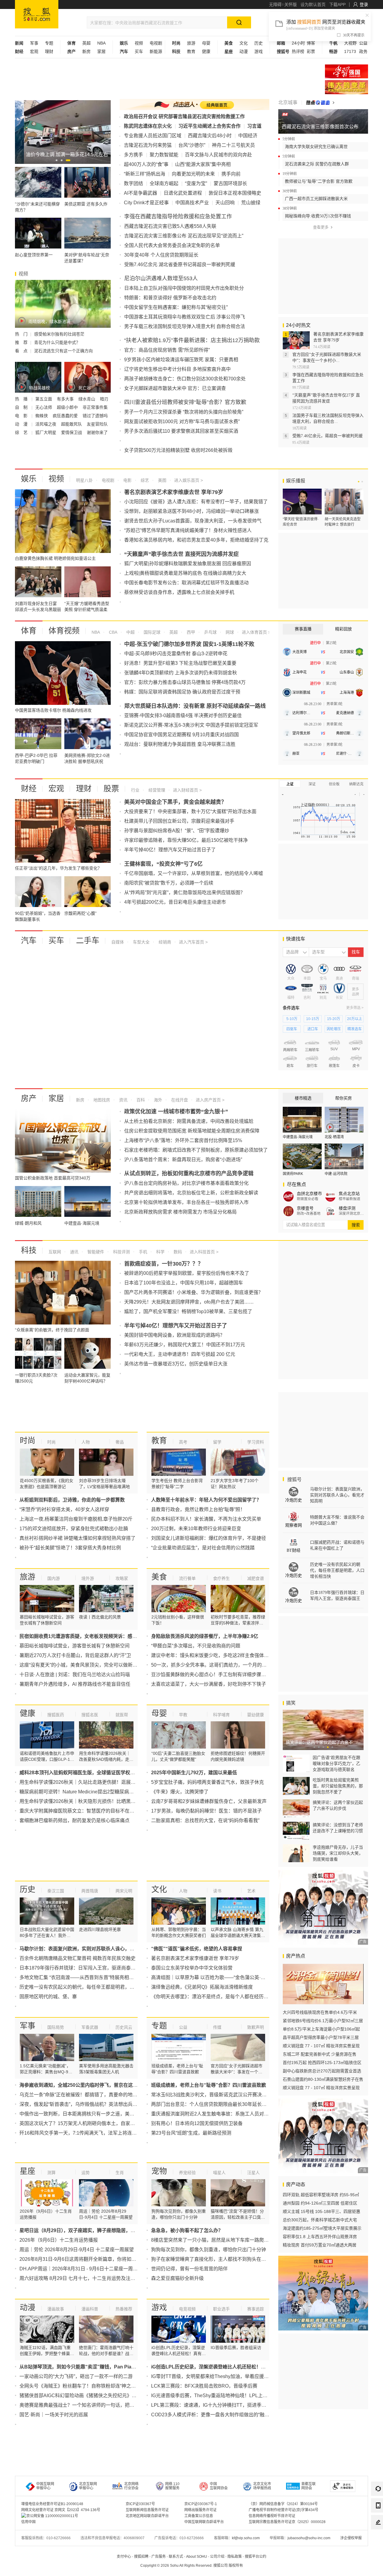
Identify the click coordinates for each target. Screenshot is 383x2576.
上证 (290, 784)
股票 (111, 789)
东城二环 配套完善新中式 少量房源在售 (320, 2054)
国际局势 (56, 2027)
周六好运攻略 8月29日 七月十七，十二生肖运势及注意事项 (82, 2278)
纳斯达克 (356, 784)
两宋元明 (124, 1891)
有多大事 (66, 399)
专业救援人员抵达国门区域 (153, 136)
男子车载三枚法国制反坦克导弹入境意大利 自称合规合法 (185, 326)
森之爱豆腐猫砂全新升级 (177, 2278)
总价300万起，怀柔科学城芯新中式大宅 (320, 2220)
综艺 (144, 480)
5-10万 (292, 1019)
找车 (356, 952)
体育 (29, 631)
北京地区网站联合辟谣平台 (147, 2516)
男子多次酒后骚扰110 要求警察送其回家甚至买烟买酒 (181, 431)
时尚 (28, 1441)
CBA (113, 632)
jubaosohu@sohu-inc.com (309, 2538)
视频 (139, 43)
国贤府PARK (293, 1174)
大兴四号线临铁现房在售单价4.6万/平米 (320, 2012)
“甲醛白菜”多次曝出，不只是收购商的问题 (196, 1646)
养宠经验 (187, 2173)
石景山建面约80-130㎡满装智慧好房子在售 (323, 2079)
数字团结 (133, 183)
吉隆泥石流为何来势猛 (148, 145)
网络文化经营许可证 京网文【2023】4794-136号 (61, 2510)
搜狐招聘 (141, 2557)
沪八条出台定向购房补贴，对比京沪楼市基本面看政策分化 (186, 1183)
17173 (350, 51)
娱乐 (29, 479)
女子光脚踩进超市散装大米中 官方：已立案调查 (175, 388)
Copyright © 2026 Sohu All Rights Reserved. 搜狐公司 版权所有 (192, 2566)
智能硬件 (95, 1252)
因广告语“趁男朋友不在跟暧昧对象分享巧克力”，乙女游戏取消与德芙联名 (336, 1763)
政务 (363, 51)
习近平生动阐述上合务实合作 (209, 126)
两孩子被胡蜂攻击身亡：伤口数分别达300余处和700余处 (185, 379)
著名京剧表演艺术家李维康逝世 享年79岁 (195, 1958)
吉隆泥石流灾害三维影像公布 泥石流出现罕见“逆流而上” (184, 236)
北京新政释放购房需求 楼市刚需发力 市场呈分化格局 (180, 1212)
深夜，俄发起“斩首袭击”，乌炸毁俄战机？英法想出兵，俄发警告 (88, 2104)
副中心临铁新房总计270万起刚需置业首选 (322, 2071)
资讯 (123, 1100)
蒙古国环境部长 (230, 183)
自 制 (22, 407)
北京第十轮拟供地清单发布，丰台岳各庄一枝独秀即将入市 (186, 1202)
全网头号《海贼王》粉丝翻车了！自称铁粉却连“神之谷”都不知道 (88, 2386)
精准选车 (355, 1029)
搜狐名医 (90, 1715)
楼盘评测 (347, 1208)
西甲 (190, 632)
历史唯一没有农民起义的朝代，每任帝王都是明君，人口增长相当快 (91, 1987)
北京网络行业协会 (131, 2486)
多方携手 (133, 155)
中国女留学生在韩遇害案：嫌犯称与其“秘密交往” (176, 307)
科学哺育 (221, 1715)
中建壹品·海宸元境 (298, 1137)
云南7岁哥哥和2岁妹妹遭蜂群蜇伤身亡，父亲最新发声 (209, 1801)
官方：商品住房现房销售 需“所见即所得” (167, 350)
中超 (130, 632)
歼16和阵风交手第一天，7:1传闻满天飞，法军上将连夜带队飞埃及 (90, 2133)
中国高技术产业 (192, 203)
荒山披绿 (251, 203)
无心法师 (44, 407)
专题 (49, 43)
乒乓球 (210, 632)
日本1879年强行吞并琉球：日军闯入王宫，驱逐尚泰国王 (80, 1968)
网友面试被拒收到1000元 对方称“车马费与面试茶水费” (182, 422)
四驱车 (292, 1029)
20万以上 (355, 1019)
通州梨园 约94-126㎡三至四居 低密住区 (320, 2203)
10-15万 (313, 1019)
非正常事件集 (95, 407)
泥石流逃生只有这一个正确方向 (63, 351)
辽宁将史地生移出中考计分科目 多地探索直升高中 (177, 369)
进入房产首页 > (210, 1100)
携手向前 (231, 174)
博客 (311, 43)
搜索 (356, 1225)
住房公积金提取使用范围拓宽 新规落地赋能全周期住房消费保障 (192, 1131)
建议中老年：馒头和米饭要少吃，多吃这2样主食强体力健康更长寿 (222, 1655)
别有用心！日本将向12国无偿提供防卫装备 (197, 2123)
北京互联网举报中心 (88, 2486)
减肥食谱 (256, 1578)
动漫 (244, 51)
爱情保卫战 (72, 432)
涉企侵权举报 (351, 2538)
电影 (127, 480)
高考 (183, 1442)
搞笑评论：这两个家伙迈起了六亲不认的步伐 (338, 1805)
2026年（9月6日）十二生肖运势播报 (59, 2240)
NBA (101, 43)
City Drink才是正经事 (146, 203)
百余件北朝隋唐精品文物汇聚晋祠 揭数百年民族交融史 (77, 1958)
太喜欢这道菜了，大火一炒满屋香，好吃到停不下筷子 (209, 1684)
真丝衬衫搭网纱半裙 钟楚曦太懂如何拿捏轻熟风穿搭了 (77, 1538)
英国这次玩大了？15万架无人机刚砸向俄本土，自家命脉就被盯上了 (92, 2123)
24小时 (298, 43)
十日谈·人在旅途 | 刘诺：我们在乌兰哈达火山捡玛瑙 (75, 1675)
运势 (86, 2173)
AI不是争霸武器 (140, 193)
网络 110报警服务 (172, 2486)
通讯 (74, 1252)
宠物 (159, 2171)
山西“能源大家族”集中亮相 (203, 164)
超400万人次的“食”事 (146, 164)
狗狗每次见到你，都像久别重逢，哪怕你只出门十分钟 (209, 2250)
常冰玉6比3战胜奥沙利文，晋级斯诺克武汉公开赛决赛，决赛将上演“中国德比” (234, 2095)
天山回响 (225, 203)
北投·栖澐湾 (334, 1137)
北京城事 (288, 102)
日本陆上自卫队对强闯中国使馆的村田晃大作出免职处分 (184, 288)
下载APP (337, 4)
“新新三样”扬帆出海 (145, 174)
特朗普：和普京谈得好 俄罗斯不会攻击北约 (170, 298)
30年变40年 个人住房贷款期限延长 (161, 255)
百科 (140, 1100)
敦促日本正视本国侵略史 (235, 193)
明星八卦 (84, 480)
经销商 (164, 942)
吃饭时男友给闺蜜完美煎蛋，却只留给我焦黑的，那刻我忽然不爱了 (338, 1786)
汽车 (29, 941)
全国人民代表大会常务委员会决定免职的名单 (172, 245)
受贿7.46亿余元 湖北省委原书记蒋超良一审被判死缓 (180, 265)
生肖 (120, 2173)
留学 (217, 1442)
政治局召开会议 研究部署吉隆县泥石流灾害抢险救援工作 (184, 116)
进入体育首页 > (256, 632)
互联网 (55, 1252)
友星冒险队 (97, 424)
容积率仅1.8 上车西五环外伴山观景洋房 (320, 2237)
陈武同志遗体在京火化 (148, 126)
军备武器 (90, 2027)
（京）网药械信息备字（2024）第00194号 (283, 2504)
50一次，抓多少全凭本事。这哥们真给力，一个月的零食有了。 (218, 1665)
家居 (101, 51)
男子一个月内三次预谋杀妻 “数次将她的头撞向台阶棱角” (184, 412)
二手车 (88, 941)
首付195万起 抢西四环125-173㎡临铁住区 (322, 2063)
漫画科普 (90, 2309)
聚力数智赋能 (164, 155)
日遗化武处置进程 (183, 193)
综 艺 (22, 432)
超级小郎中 (68, 407)
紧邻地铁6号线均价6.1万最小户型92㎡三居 (323, 2021)
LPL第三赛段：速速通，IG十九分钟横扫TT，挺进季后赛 (211, 2405)
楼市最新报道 (349, 1199)
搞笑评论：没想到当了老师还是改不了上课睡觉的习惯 (338, 1828)
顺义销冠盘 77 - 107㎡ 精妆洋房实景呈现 (321, 2046)
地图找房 (101, 1100)
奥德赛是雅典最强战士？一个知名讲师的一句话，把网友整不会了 (89, 2405)
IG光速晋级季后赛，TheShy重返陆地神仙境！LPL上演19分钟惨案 (222, 2396)
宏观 (34, 51)
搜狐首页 (37, 14)
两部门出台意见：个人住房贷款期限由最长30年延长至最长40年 (219, 2104)
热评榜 (298, 51)
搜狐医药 (56, 1715)
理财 (49, 51)
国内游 (54, 1578)
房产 (29, 1098)
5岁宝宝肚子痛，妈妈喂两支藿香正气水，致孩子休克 (208, 1782)
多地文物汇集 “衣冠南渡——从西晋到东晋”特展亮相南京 (79, 1977)
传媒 (217, 2027)
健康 (206, 51)
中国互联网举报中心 (45, 2486)
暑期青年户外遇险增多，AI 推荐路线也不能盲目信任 (75, 1684)
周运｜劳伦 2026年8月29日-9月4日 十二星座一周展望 (77, 2250)
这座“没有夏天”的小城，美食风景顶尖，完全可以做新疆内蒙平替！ (90, 1665)
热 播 (22, 399)
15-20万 (334, 1019)
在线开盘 (179, 1100)
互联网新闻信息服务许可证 (147, 2510)
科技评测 (121, 1252)
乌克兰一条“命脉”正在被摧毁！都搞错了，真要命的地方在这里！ (88, 2095)
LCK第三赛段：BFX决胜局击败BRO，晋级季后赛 (204, 2386)
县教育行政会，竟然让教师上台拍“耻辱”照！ (198, 1509)
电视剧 (156, 43)
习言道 (254, 126)
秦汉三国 (56, 1891)
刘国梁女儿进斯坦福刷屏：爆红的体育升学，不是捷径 (209, 1538)
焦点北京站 (349, 1194)
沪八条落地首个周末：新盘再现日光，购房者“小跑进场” (183, 1160)
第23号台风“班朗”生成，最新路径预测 (191, 2133)
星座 (28, 2171)
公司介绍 (217, 2557)
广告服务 (159, 2557)
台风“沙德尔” (192, 145)
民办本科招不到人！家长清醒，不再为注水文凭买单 (206, 1519)
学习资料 (256, 1442)
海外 (157, 1100)
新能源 (156, 51)
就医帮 (122, 1715)
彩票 (311, 51)
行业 (135, 790)
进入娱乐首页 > (189, 480)
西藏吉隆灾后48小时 (210, 136)
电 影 (22, 416)
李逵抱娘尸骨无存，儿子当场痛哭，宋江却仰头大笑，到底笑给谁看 (338, 1853)
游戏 (259, 51)
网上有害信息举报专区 (346, 87)
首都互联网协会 (308, 2486)
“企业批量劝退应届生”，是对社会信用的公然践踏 (203, 1548)
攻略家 (122, 1578)
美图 (162, 480)
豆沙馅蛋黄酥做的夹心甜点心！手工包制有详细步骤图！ (211, 1675)
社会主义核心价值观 (346, 71)
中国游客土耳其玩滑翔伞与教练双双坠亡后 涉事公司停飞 (185, 317)
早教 (183, 1715)
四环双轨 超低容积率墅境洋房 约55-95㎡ (321, 2195)
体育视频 (64, 631)
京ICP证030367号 (140, 2504)
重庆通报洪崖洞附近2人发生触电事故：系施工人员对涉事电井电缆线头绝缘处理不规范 (243, 2114)
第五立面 (44, 399)
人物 (86, 1442)
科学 (160, 1252)
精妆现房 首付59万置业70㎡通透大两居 (320, 2245)
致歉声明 (256, 2027)
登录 (364, 4)
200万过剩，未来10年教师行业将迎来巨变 (196, 1529)
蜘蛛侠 (42, 416)
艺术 (251, 1891)
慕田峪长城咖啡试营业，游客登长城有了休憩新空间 (75, 1646)
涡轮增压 (334, 1029)
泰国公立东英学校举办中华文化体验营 (192, 1968)
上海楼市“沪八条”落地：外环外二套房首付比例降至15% (183, 1140)
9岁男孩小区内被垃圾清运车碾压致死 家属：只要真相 (181, 360)
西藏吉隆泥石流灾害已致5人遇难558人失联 (170, 226)
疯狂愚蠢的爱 (66, 416)
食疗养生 (221, 1578)
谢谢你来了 (97, 432)
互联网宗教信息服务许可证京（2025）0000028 (287, 2522)
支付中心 (124, 2557)
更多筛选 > (355, 1008)
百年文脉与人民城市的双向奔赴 (218, 155)
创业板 (334, 784)
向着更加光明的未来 (193, 174)
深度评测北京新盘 (351, 1214)
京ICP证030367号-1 (201, 2504)
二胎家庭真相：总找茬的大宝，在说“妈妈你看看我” (205, 1820)
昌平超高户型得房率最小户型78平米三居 (321, 2037)
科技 (29, 1250)
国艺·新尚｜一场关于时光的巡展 (54, 2415)
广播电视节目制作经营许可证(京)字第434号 (284, 2510)
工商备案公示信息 (199, 2516)
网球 (229, 632)
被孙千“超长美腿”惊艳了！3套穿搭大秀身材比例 (70, 1548)
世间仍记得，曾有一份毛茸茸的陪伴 (189, 2269)
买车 (139, 51)
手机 (142, 1252)
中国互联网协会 (219, 2486)
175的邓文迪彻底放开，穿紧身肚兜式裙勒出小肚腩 (74, 1529)
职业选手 (221, 2309)
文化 (244, 43)
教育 (191, 51)
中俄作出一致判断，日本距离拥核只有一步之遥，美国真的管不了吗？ (94, 2114)
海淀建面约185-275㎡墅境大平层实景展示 (322, 2228)
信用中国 (28, 2522)
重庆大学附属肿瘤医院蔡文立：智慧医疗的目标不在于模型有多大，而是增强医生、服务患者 (118, 1811)
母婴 (206, 43)
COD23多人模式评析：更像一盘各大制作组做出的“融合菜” (213, 2415)
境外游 (88, 1578)
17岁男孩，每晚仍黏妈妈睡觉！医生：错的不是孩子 (206, 1811)
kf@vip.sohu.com (246, 2538)
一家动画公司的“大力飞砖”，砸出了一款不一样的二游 (76, 2376)
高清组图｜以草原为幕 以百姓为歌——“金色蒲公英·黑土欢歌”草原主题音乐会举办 (238, 1977)
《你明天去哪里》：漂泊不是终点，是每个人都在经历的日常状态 (219, 1997)
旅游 (191, 43)
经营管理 (156, 790)
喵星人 (219, 2173)
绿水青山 (87, 399)
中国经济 (248, 136)
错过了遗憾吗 (95, 416)
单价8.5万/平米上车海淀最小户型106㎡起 (321, 2029)
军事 (34, 43)
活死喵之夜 (46, 424)
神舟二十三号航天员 (233, 145)
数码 (177, 1252)
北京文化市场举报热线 (262, 2486)
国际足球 (151, 632)
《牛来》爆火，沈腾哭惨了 (180, 1792)
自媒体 (118, 942)
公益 (363, 43)
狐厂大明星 (46, 432)
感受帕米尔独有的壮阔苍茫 (59, 334)
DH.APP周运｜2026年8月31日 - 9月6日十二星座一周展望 (81, 2269)
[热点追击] (320, 103)
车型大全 (141, 942)
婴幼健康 (256, 1715)
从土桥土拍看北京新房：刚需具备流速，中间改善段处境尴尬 (189, 1121)
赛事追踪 (256, 2309)
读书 (217, 1891)
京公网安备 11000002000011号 (52, 2516)
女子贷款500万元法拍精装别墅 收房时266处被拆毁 (178, 450)
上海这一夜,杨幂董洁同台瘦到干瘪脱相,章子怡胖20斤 (76, 1519)
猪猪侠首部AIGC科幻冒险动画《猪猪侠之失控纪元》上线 (80, 2396)
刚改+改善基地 (309, 1214)
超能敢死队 (72, 424)
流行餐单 (187, 1578)
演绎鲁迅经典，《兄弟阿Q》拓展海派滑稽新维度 (202, 1987)
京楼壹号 (305, 1208)
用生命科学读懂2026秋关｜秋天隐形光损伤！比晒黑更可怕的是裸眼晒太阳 (99, 1801)
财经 (29, 789)
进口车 (313, 1029)
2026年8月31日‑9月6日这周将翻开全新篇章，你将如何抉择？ (85, 2259)
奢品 (120, 1442)
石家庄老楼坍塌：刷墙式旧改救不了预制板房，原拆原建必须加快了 (196, 1150)
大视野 (350, 43)
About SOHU (197, 2557)
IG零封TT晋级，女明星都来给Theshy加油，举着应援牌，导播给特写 (224, 2376)
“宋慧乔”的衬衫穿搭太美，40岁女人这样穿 (64, 1509)
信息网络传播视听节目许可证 (272, 2516)
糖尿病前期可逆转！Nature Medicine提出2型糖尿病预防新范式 (86, 1792)
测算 (51, 2173)
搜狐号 (294, 1480)
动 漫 (22, 424)
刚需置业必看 (308, 1199)
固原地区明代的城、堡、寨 (48, 1997)
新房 (86, 51)
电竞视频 (187, 2309)
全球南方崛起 (164, 183)
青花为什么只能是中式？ (57, 342)
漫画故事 (56, 2309)
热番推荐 (124, 2309)
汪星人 (253, 2173)
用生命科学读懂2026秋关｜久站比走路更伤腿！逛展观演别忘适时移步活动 (99, 1782)
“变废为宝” (196, 183)
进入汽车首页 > (193, 942)
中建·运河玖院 (336, 1174)
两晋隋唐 (90, 1891)
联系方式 (176, 2557)
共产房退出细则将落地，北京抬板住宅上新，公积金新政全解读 (191, 1193)
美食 (159, 1577)
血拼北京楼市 (309, 1194)
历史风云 (124, 2027)
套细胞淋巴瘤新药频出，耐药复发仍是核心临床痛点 (75, 1820)
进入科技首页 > (204, 1252)
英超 (86, 43)
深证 (312, 784)
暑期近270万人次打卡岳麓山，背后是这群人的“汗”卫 (75, 1655)
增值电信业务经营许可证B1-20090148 (52, 2504)
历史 (259, 43)
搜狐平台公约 (256, 2557)
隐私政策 (235, 2557)
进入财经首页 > (187, 790)
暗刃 (104, 399)
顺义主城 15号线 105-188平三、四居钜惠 (322, 2211)
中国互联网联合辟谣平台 (204, 2522)
